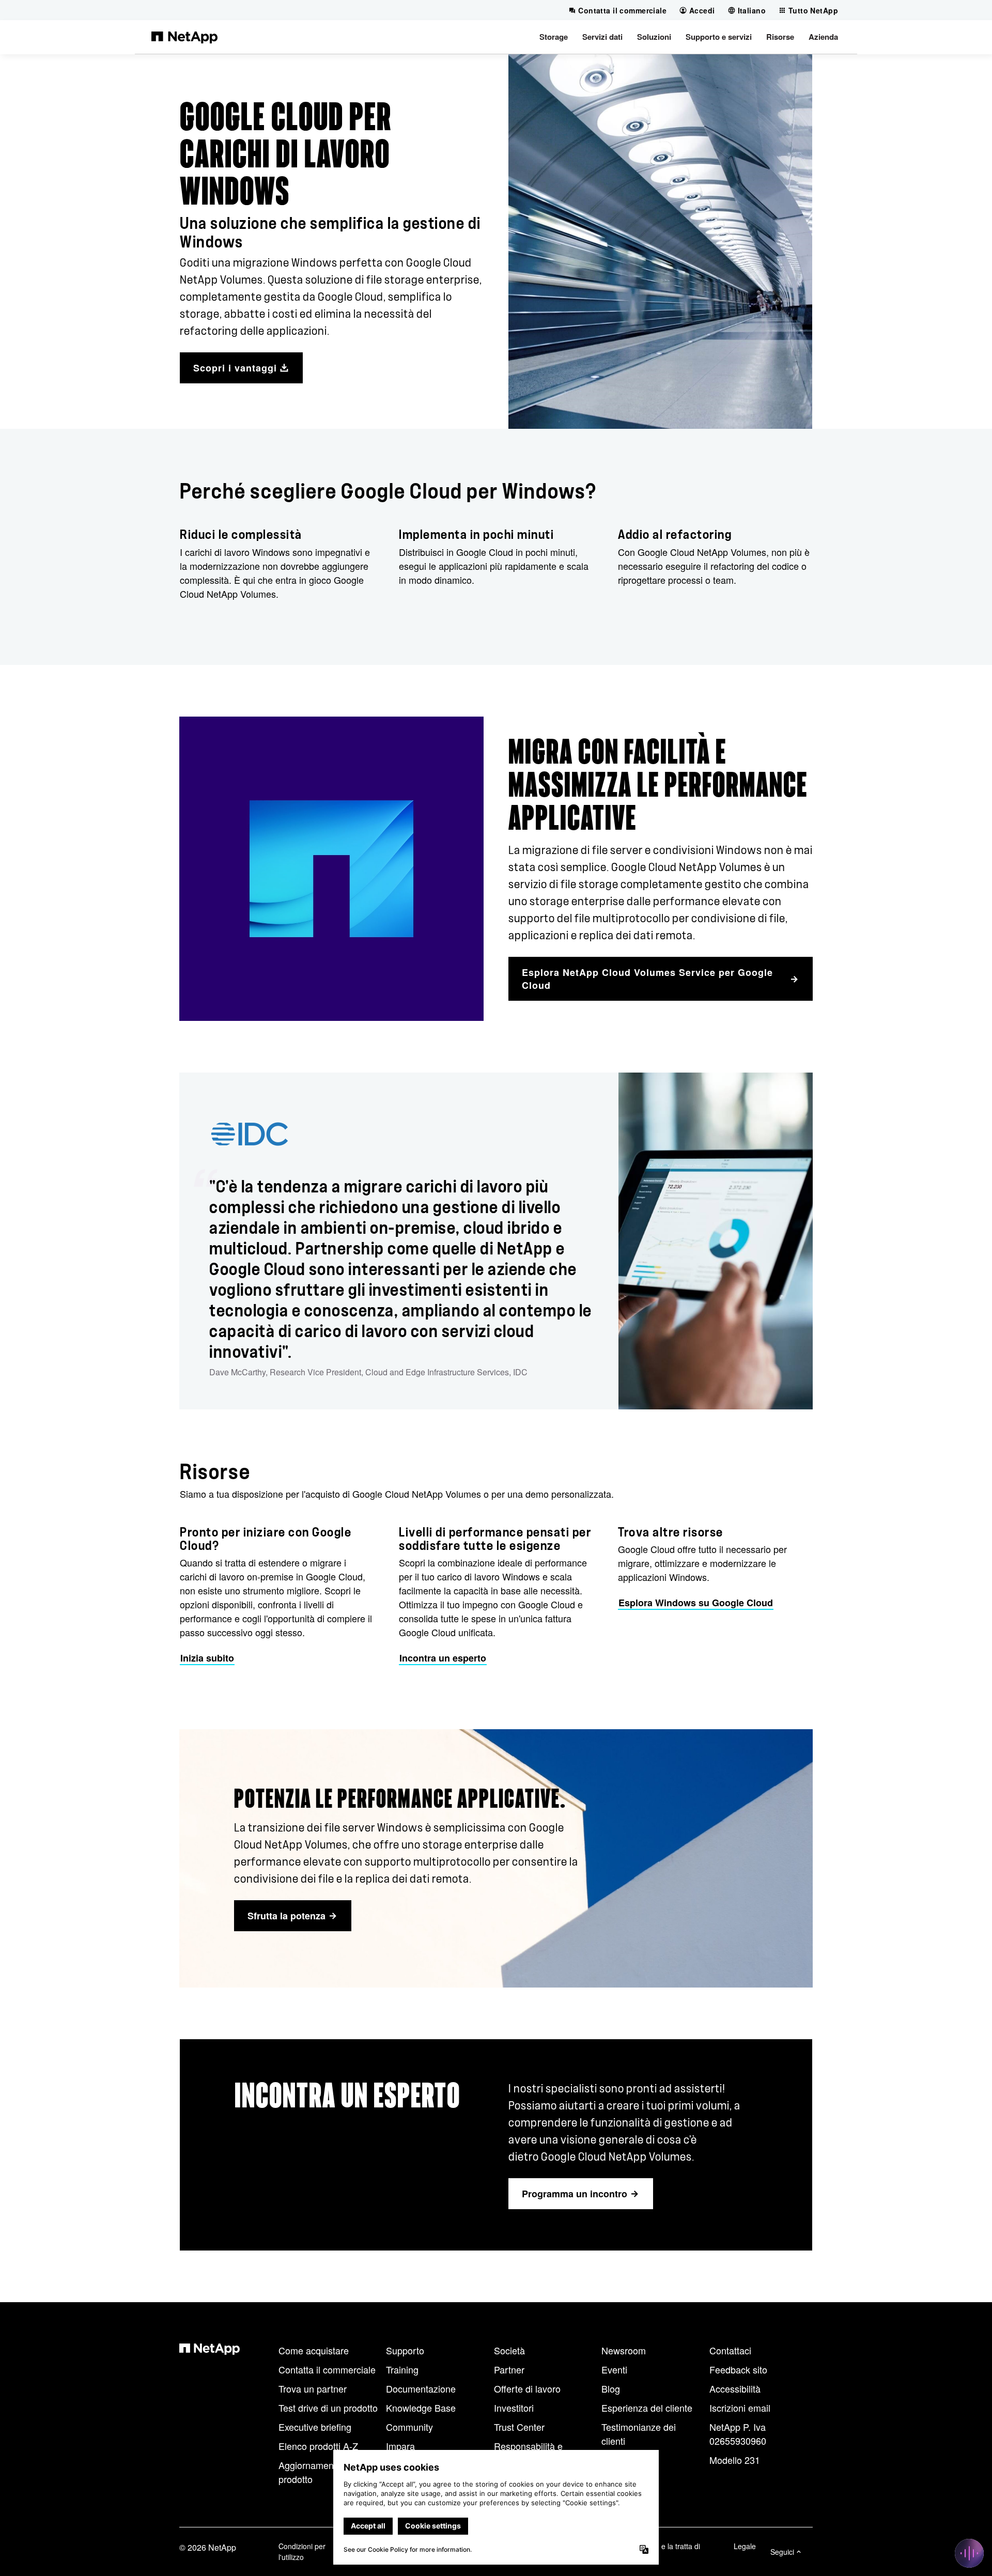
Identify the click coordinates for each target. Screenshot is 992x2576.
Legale (745, 2546)
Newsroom (624, 2350)
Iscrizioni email (740, 2408)
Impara (400, 2446)
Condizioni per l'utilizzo (302, 2551)
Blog (611, 2388)
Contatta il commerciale (327, 2369)
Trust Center (519, 2427)
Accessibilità (735, 2388)
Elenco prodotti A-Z (318, 2446)
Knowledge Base (421, 2408)
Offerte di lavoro (527, 2388)
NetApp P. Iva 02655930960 (738, 2434)
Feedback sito (738, 2369)
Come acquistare (314, 2350)
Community (409, 2427)
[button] (554, 37)
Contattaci (730, 2350)
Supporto (405, 2350)
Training (402, 2369)
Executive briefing (315, 2427)
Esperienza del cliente (647, 2408)
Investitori (514, 2408)
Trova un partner (313, 2388)
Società (509, 2350)
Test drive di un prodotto (328, 2408)
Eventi (614, 2369)
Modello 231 (735, 2460)
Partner (509, 2369)
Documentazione (421, 2388)
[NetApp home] (184, 37)
